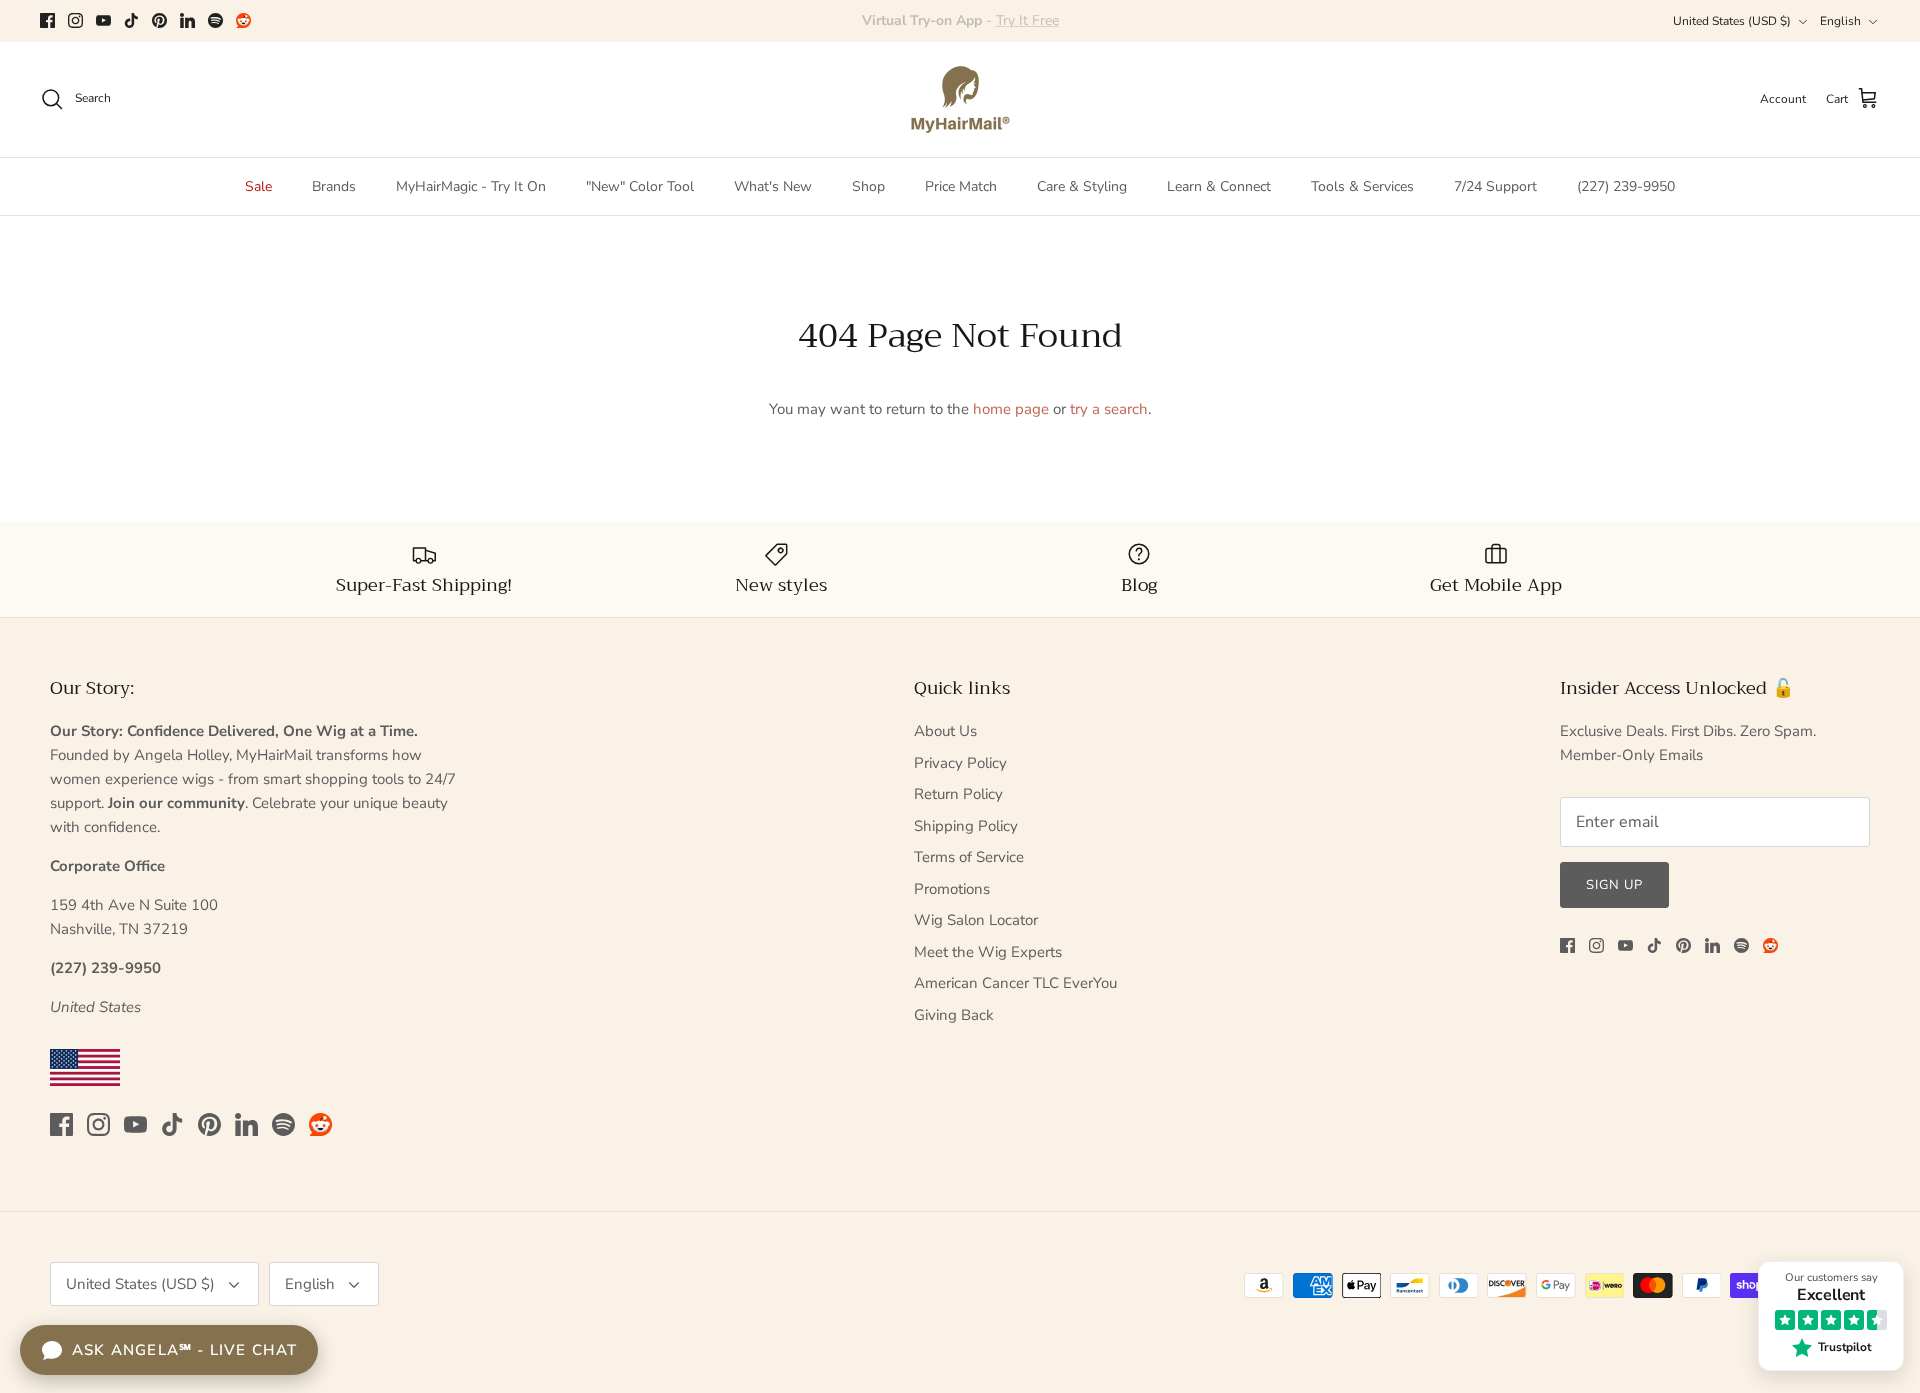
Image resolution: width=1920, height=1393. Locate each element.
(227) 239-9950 (1626, 186)
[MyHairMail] (960, 99)
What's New (773, 186)
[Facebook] (47, 20)
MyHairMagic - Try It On (471, 186)
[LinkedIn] (187, 20)
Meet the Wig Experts (988, 952)
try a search (1109, 409)
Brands (334, 186)
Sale (258, 186)
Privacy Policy (960, 763)
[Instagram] (75, 20)
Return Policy (958, 794)
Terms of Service (969, 857)
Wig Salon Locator (976, 920)
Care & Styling (1082, 186)
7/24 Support (1495, 186)
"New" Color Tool (640, 186)
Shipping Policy (966, 826)
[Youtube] (103, 20)
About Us (945, 731)
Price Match (961, 186)
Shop (868, 186)
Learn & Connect (1219, 186)
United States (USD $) (1732, 21)
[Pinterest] (159, 20)
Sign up (1614, 885)
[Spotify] (215, 20)
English (1840, 21)
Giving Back (954, 1015)
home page (1011, 409)
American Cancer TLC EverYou (1015, 983)
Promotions (952, 889)
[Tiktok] (131, 20)
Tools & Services (1362, 186)
